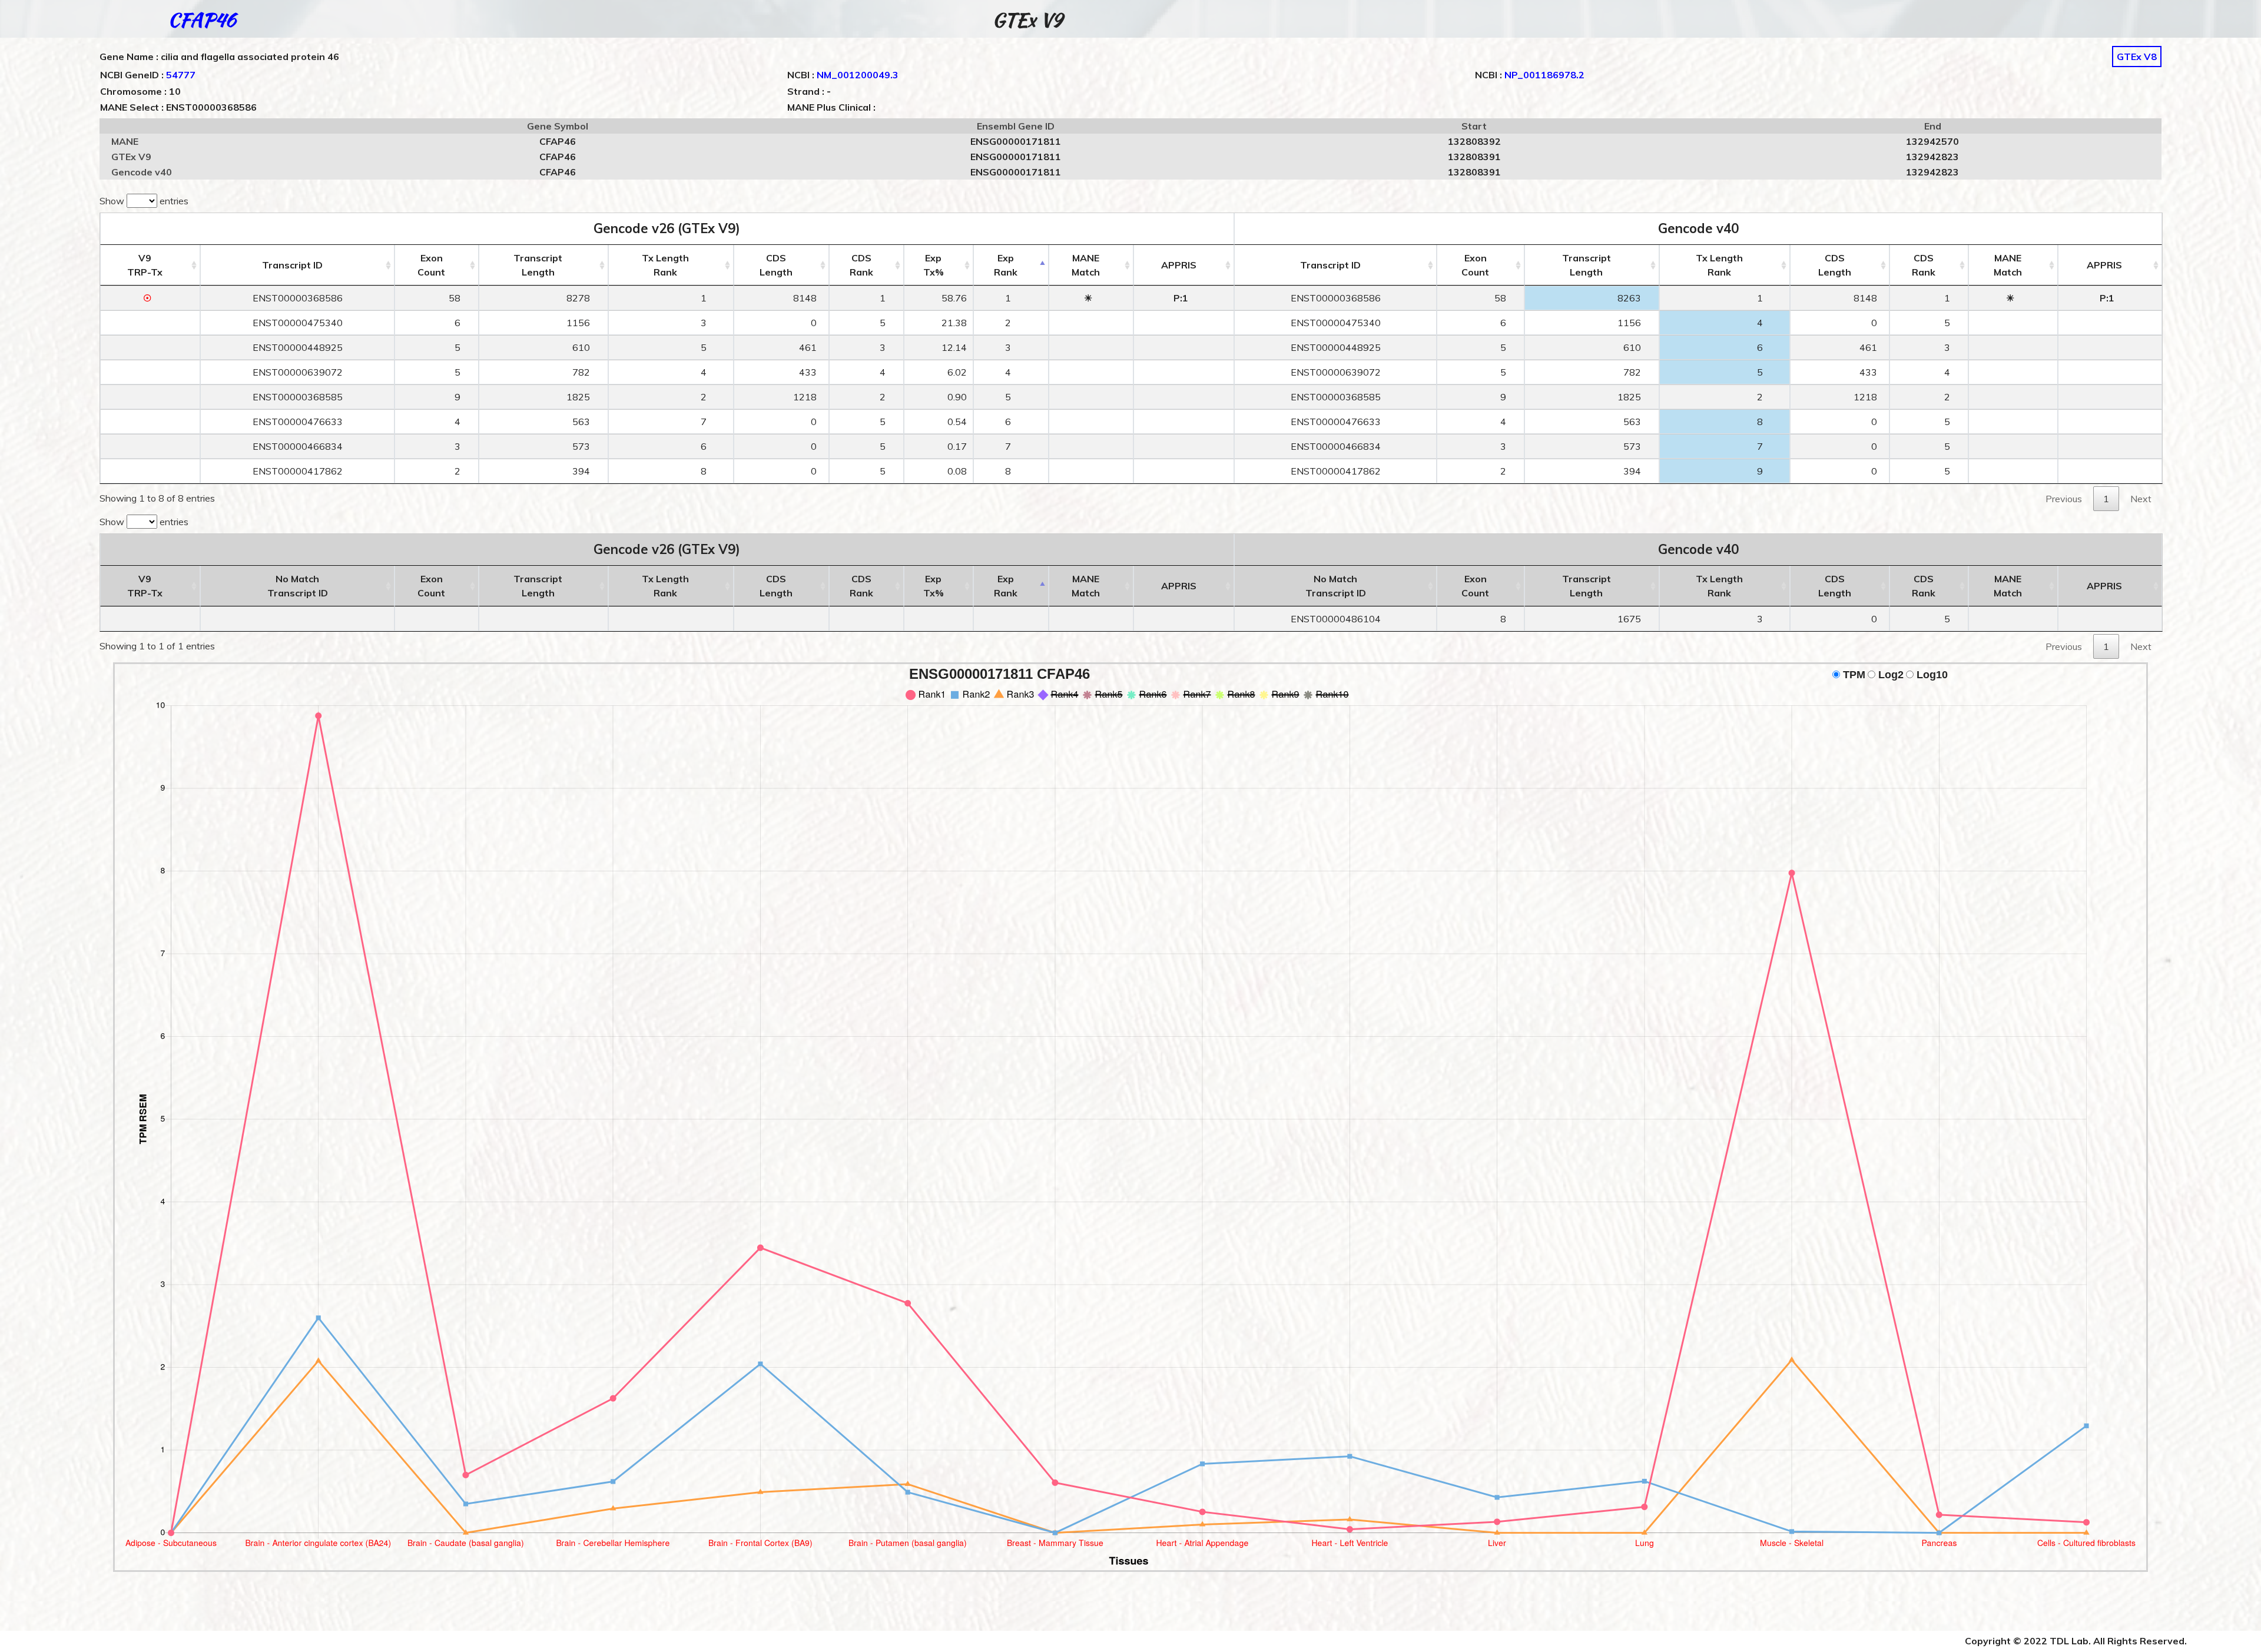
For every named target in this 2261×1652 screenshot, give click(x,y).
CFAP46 (202, 20)
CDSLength (776, 265)
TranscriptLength (538, 265)
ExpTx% (934, 265)
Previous (2064, 499)
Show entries (144, 201)
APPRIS (1179, 265)
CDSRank (861, 265)
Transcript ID (292, 265)
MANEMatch (1086, 265)
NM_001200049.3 (858, 75)
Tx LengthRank (665, 265)
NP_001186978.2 (1544, 75)
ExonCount (431, 265)
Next (2141, 499)
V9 (145, 265)
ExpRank (1006, 265)
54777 (181, 75)
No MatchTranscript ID (298, 586)
